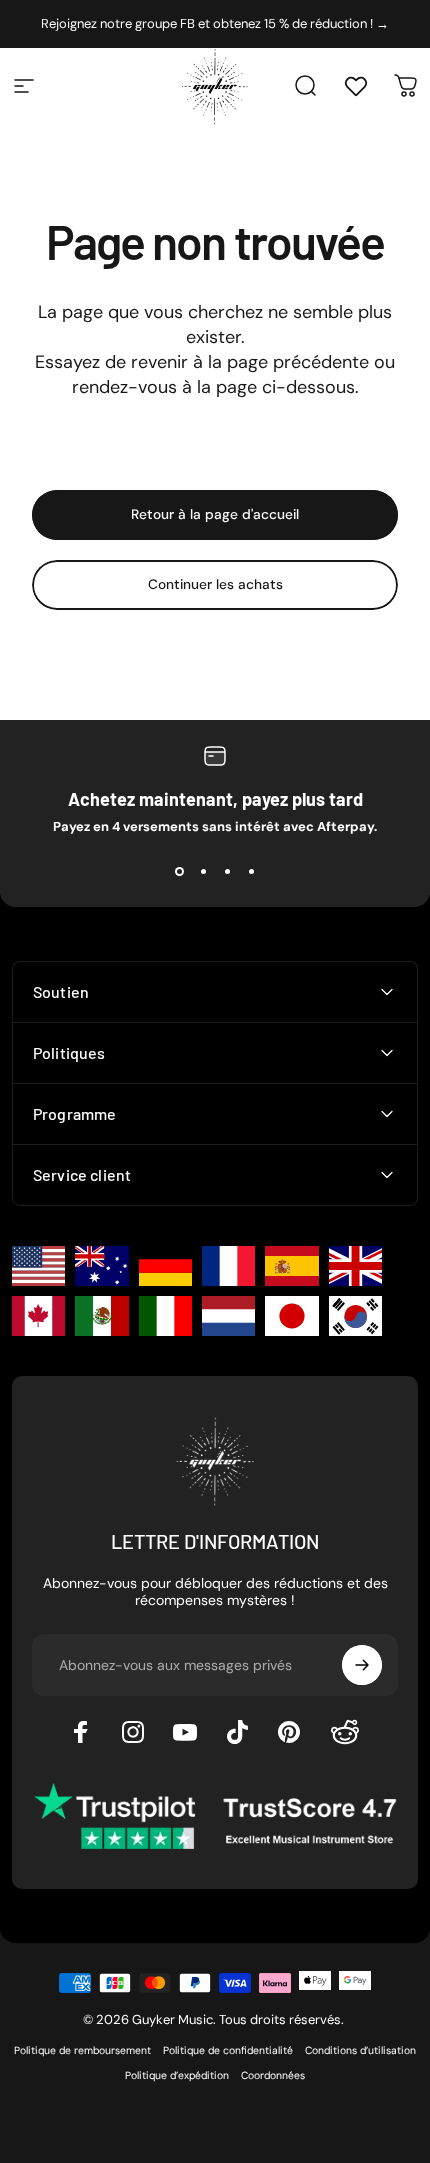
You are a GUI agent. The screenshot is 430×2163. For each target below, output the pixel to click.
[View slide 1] (179, 871)
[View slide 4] (251, 871)
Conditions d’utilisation (360, 2050)
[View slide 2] (203, 871)
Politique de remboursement (82, 2050)
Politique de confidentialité (228, 2050)
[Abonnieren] (362, 1665)
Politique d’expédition (177, 2075)
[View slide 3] (227, 871)
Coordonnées (273, 2075)
